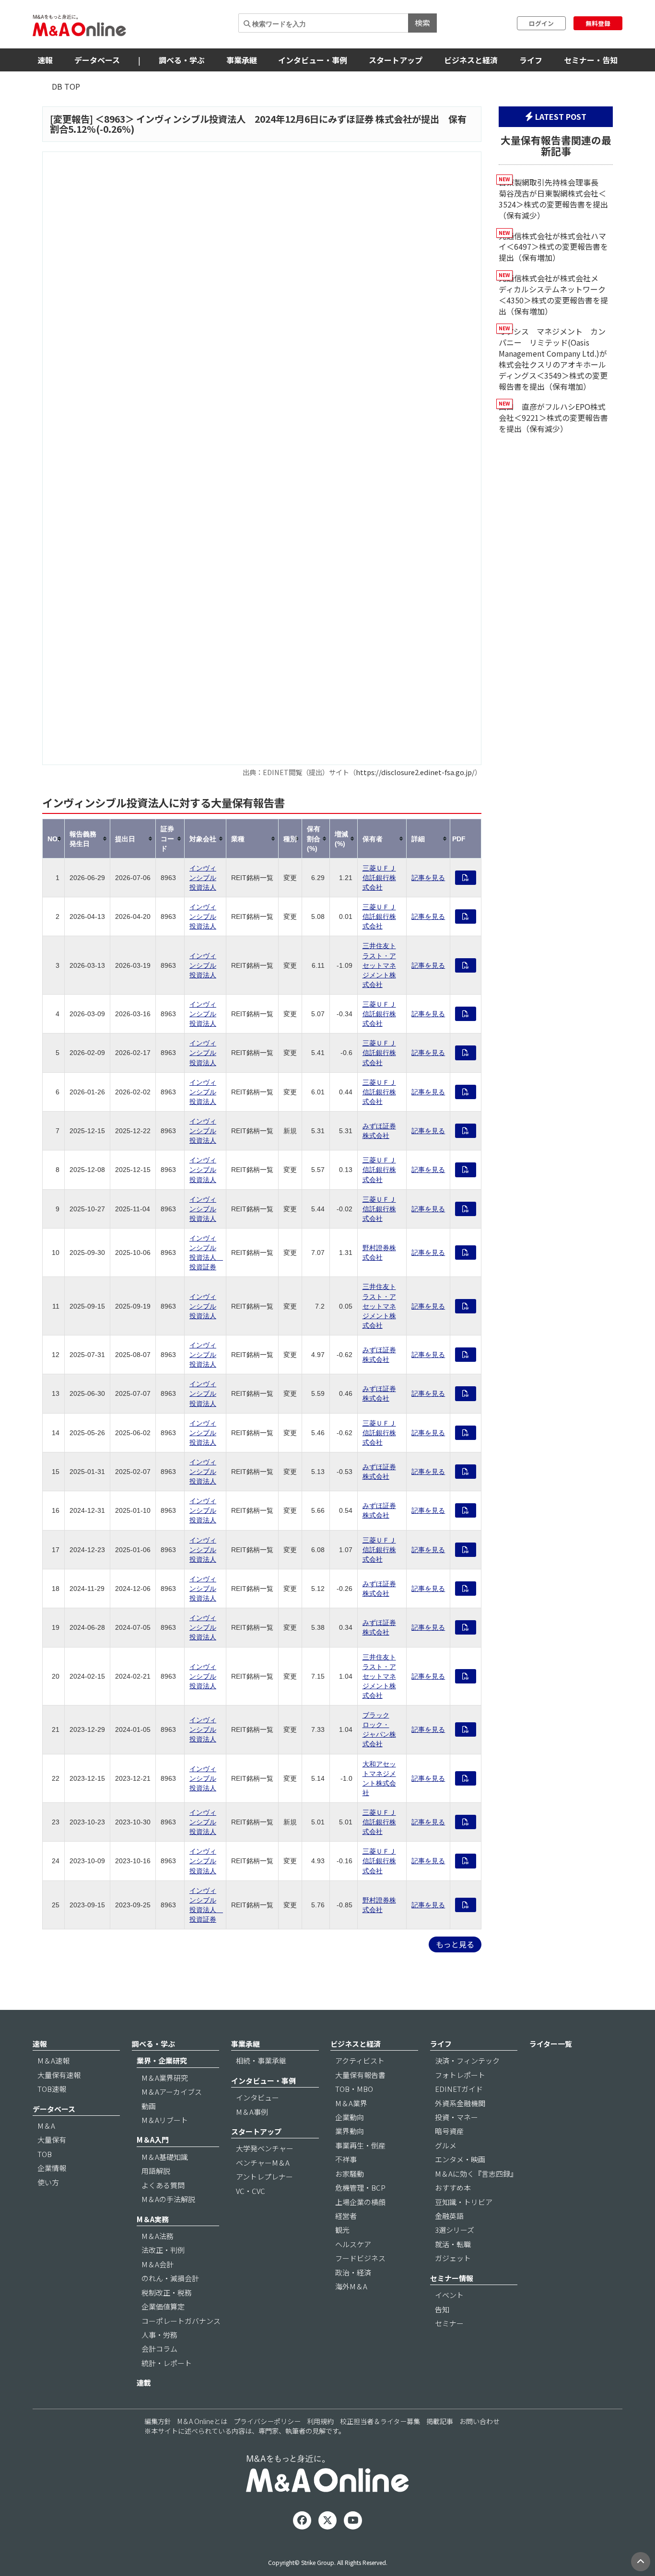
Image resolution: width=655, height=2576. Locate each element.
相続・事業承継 (261, 2060)
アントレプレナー (264, 2176)
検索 (422, 23)
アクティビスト (360, 2060)
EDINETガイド (459, 2089)
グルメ (446, 2145)
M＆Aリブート (165, 2120)
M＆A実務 (153, 2219)
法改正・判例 (163, 2250)
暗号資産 (449, 2131)
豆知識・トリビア (464, 2202)
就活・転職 (453, 2244)
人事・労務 (159, 2335)
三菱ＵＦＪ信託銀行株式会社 (379, 878)
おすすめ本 (453, 2187)
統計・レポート (167, 2363)
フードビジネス (360, 2258)
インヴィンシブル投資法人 (203, 878)
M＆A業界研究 (165, 2078)
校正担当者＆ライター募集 (380, 2421)
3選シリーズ (455, 2230)
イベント (449, 2295)
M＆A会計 (158, 2264)
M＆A (46, 2126)
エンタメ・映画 (460, 2159)
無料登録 (598, 23)
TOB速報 (52, 2089)
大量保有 (52, 2140)
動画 (149, 2106)
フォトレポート (460, 2075)
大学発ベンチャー (265, 2148)
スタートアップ (396, 60)
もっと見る (455, 1944)
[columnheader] (54, 839)
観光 (342, 2230)
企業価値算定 (163, 2306)
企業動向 (350, 2117)
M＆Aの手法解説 (168, 2199)
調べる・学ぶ (182, 60)
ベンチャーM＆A (263, 2163)
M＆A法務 (158, 2236)
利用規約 (320, 2421)
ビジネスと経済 (471, 60)
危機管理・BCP (360, 2187)
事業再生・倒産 (360, 2145)
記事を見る (428, 878)
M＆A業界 (351, 2103)
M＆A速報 (53, 2060)
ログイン (541, 23)
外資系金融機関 (460, 2103)
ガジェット (453, 2258)
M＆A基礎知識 (165, 2157)
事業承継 (242, 60)
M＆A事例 (252, 2112)
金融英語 (449, 2216)
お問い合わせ (480, 2421)
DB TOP (66, 86)
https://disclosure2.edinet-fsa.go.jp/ (415, 772)
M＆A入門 (153, 2140)
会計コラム (159, 2349)
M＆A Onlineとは (202, 2421)
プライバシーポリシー (267, 2421)
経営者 (346, 2216)
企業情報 (52, 2168)
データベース (97, 60)
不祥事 (346, 2159)
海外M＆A (351, 2286)
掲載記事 (440, 2421)
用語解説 (156, 2171)
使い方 (48, 2182)
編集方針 (158, 2421)
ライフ (531, 60)
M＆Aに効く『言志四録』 (476, 2174)
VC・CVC (251, 2191)
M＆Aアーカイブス (172, 2092)
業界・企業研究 (162, 2060)
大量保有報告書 (360, 2075)
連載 (144, 2383)
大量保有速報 (59, 2075)
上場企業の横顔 (360, 2202)
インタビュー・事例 (313, 60)
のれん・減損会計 (170, 2278)
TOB (45, 2154)
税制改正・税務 (167, 2292)
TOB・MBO (354, 2089)
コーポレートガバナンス (181, 2321)
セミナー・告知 (591, 60)
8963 (115, 119)
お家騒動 (350, 2174)
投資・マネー (456, 2117)
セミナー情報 (452, 2278)
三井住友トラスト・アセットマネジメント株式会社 (379, 965)
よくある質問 (163, 2185)
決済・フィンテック (467, 2060)
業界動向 (350, 2131)
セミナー (449, 2323)
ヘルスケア (353, 2244)
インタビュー (257, 2097)
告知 (442, 2309)
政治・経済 (353, 2272)
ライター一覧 (551, 2044)
